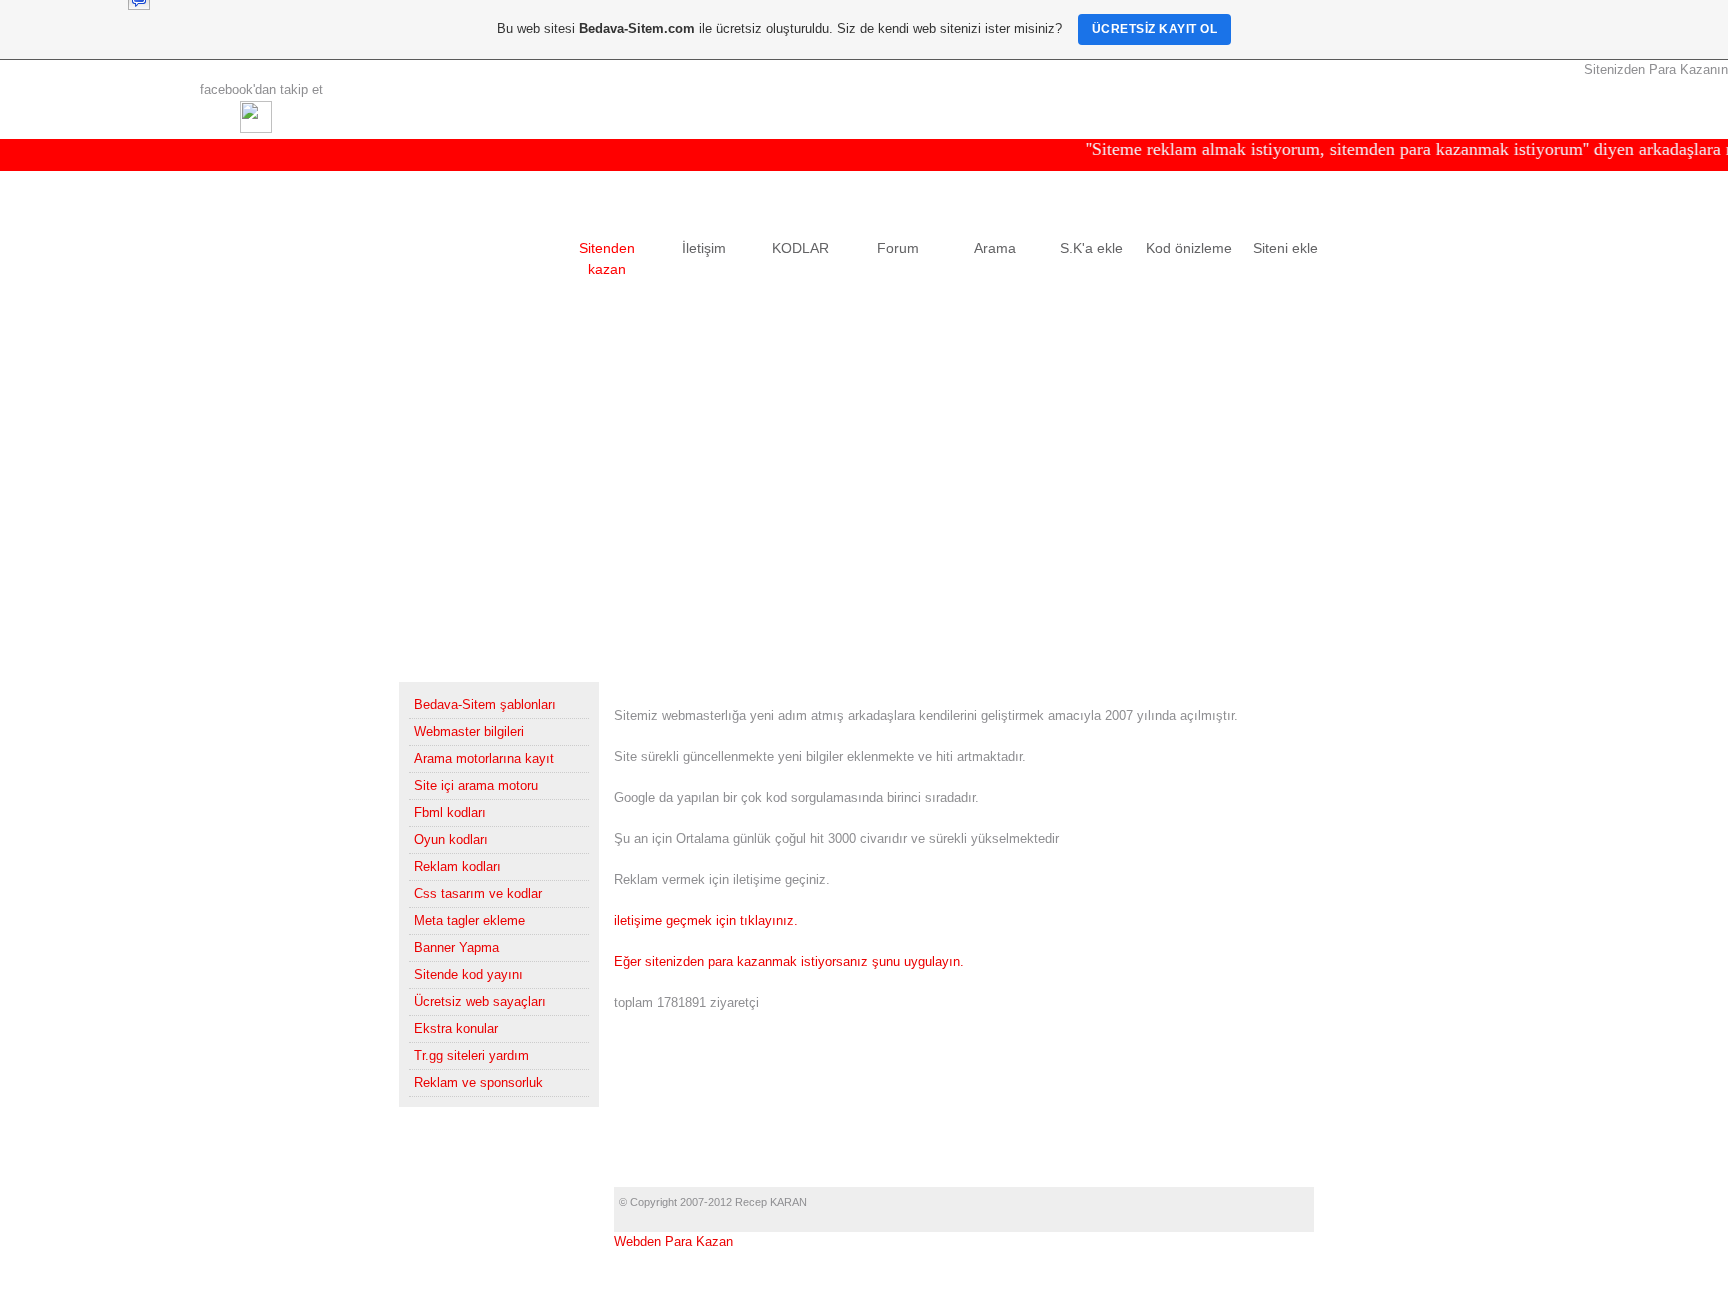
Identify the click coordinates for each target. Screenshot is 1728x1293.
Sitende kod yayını (468, 974)
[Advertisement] (864, 495)
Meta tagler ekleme (469, 920)
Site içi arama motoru (476, 785)
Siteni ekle (1285, 248)
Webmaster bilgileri (469, 731)
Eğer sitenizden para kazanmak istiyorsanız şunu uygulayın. (789, 961)
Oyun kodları (451, 839)
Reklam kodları (457, 866)
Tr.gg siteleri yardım (471, 1055)
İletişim (704, 248)
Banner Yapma (456, 947)
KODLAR (800, 248)
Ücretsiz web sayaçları (480, 1001)
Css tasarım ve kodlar (478, 893)
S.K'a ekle (1091, 248)
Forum (898, 248)
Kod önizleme (1189, 248)
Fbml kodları (450, 812)
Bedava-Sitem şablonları (485, 704)
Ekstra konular (456, 1028)
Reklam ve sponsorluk (478, 1082)
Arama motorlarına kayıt (484, 758)
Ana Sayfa (509, 248)
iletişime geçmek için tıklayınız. (706, 920)
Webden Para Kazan (673, 1241)
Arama (995, 248)
